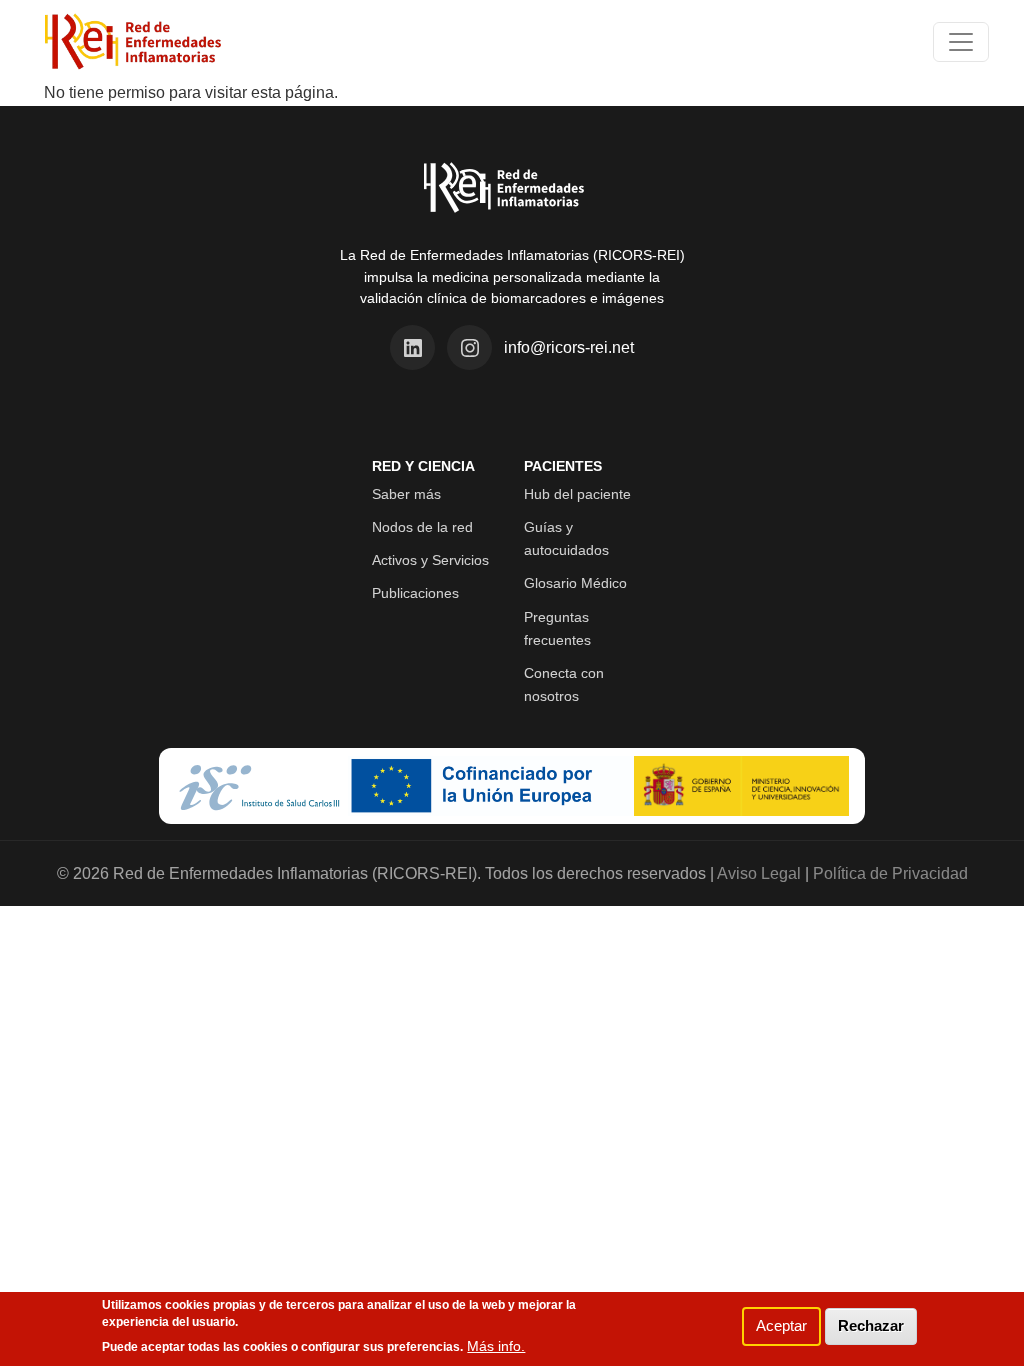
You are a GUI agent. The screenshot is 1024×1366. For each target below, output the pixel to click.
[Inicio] (133, 42)
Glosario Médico (575, 583)
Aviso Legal (759, 873)
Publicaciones (415, 593)
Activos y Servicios (430, 560)
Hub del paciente (577, 494)
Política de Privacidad (890, 873)
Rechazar (871, 1325)
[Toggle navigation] (961, 42)
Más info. (496, 1346)
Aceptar (781, 1325)
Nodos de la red (422, 527)
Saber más (406, 494)
